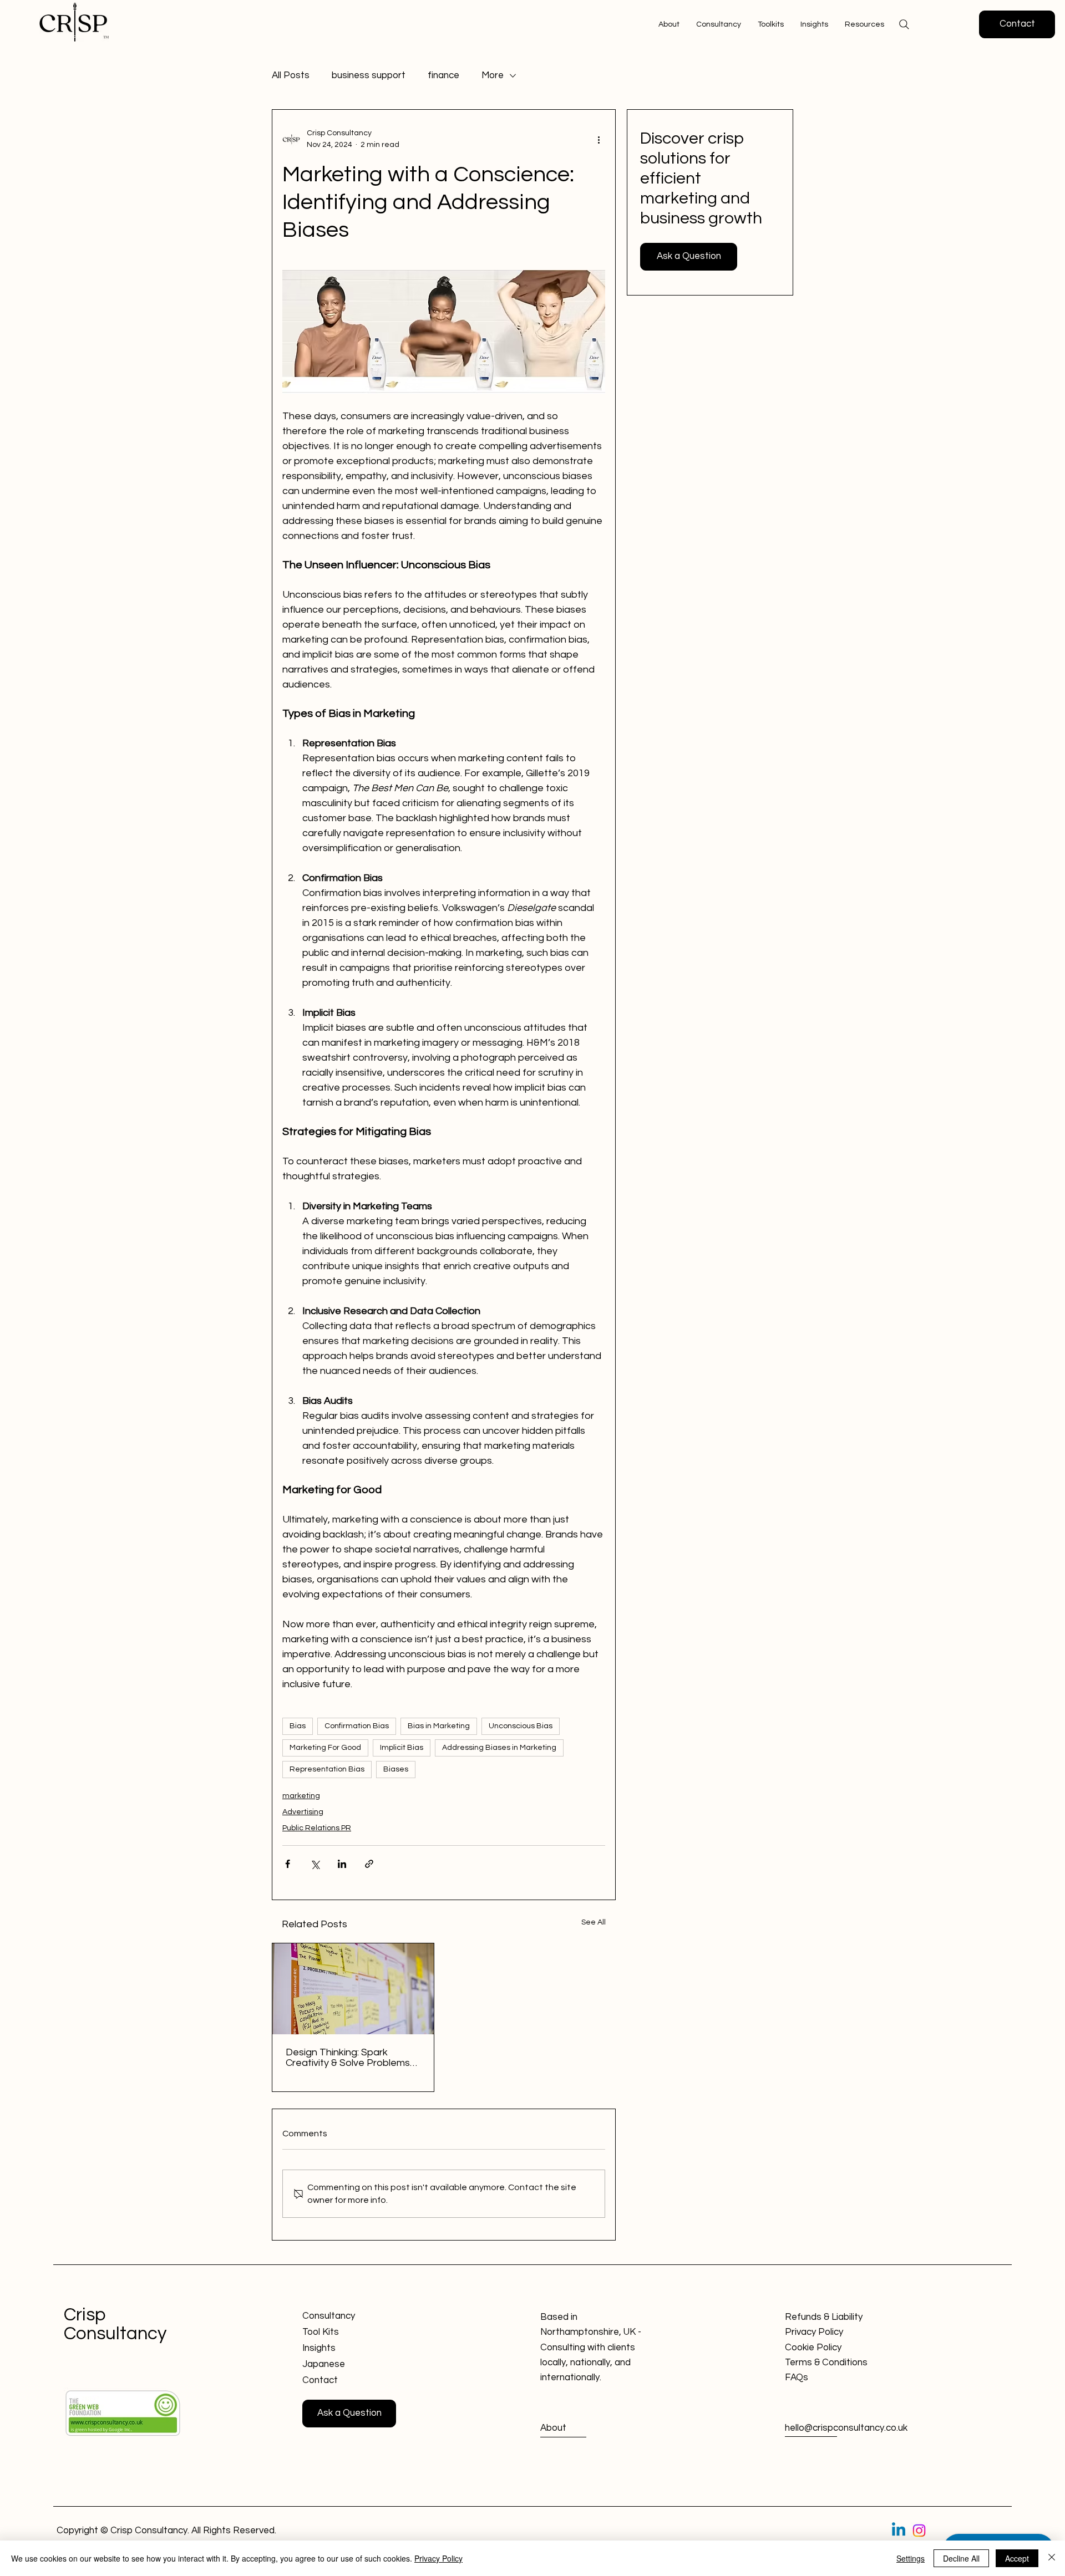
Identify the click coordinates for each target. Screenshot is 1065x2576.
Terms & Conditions (826, 2363)
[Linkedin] (899, 2531)
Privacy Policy (814, 2332)
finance (443, 75)
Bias (298, 1726)
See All (594, 1922)
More (493, 75)
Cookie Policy (813, 2348)
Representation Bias (327, 1769)
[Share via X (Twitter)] (315, 1864)
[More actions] (599, 139)
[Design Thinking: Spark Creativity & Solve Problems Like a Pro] (353, 1989)
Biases (396, 1769)
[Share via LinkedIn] (342, 1864)
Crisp (85, 2315)
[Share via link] (369, 1864)
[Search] (904, 24)
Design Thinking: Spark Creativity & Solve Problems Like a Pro (348, 2058)
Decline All (961, 2558)
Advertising (303, 1812)
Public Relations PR (317, 1828)
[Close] (1052, 2558)
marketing (301, 1796)
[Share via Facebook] (288, 1864)
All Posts (291, 75)
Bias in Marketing (439, 1726)
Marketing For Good (325, 1748)
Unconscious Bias (521, 1726)
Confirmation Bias (357, 1726)
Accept (1017, 2558)
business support (369, 75)
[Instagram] (919, 2531)
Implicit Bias (402, 1748)
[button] (864, 24)
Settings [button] (911, 2558)
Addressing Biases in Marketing (499, 1748)
